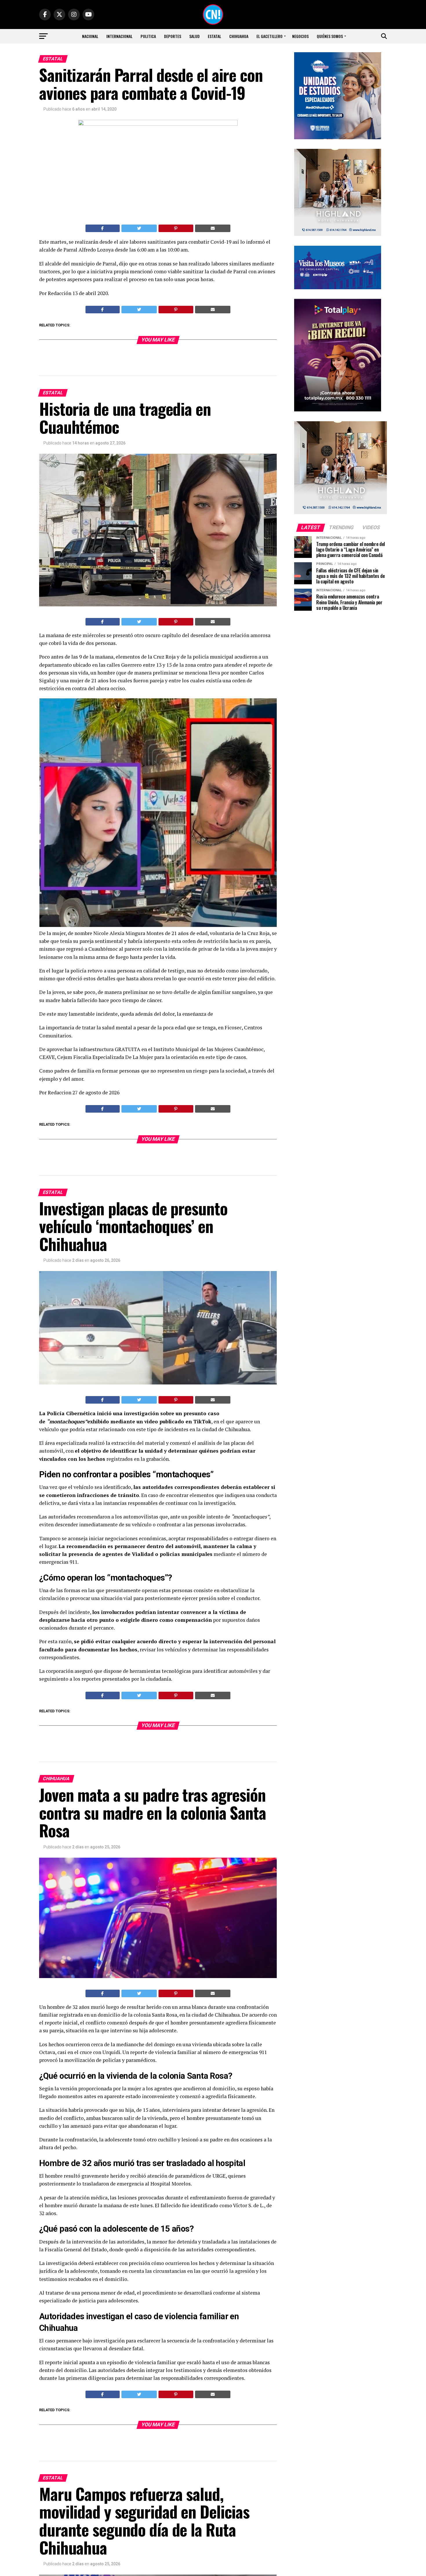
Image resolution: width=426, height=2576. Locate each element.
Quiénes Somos (330, 36)
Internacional (119, 36)
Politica (148, 36)
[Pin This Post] (176, 228)
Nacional (90, 36)
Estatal (214, 36)
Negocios (300, 36)
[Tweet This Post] (139, 228)
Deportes (173, 36)
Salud (194, 36)
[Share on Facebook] (103, 228)
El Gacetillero (270, 36)
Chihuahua (239, 36)
